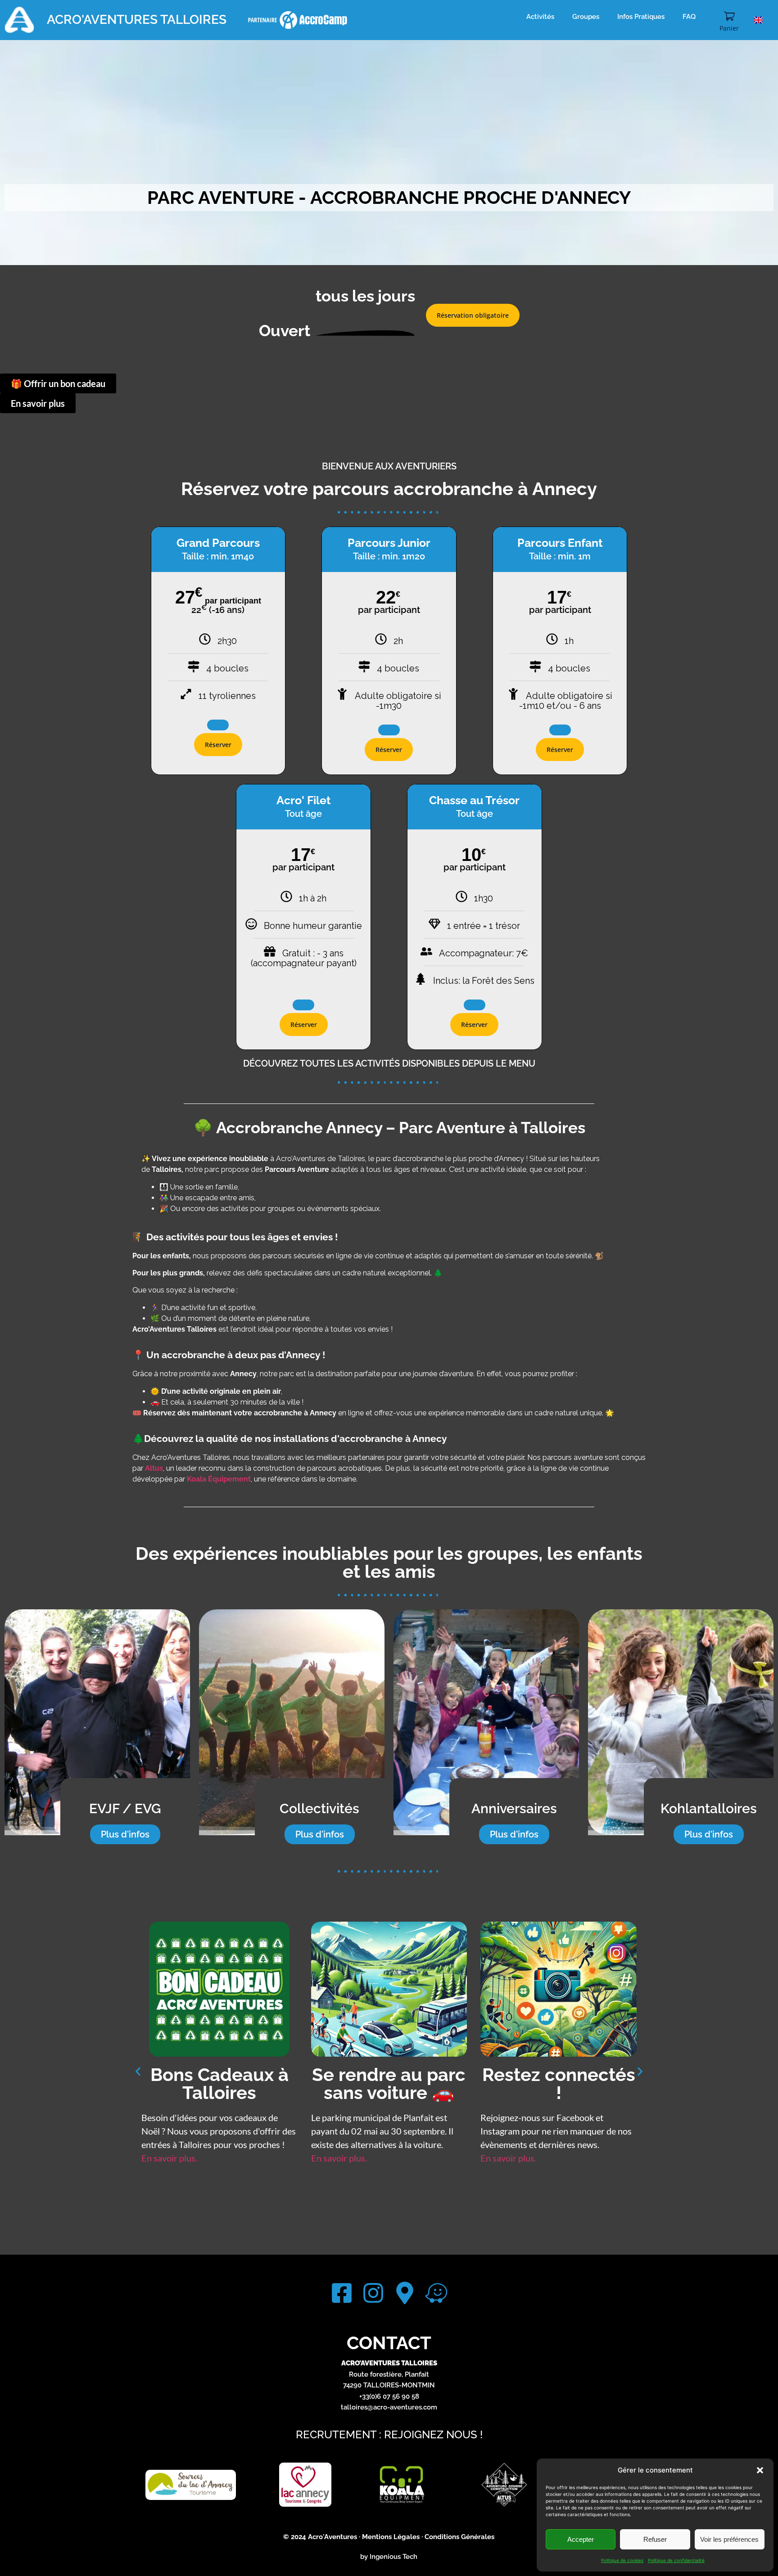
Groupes (586, 17)
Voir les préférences (729, 2539)
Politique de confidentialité (676, 2560)
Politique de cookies (622, 2560)
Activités (540, 17)
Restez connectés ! (389, 2083)
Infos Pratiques (641, 17)
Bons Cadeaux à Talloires (559, 2083)
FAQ (689, 17)
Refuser (655, 2539)
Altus (154, 1468)
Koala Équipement (219, 1479)
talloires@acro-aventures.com (389, 2407)
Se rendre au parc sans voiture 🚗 (219, 2083)
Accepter (581, 2539)
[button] (760, 2470)
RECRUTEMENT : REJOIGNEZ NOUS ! (389, 2434)
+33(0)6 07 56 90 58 (389, 2396)
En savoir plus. (169, 2158)
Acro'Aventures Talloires (137, 20)
